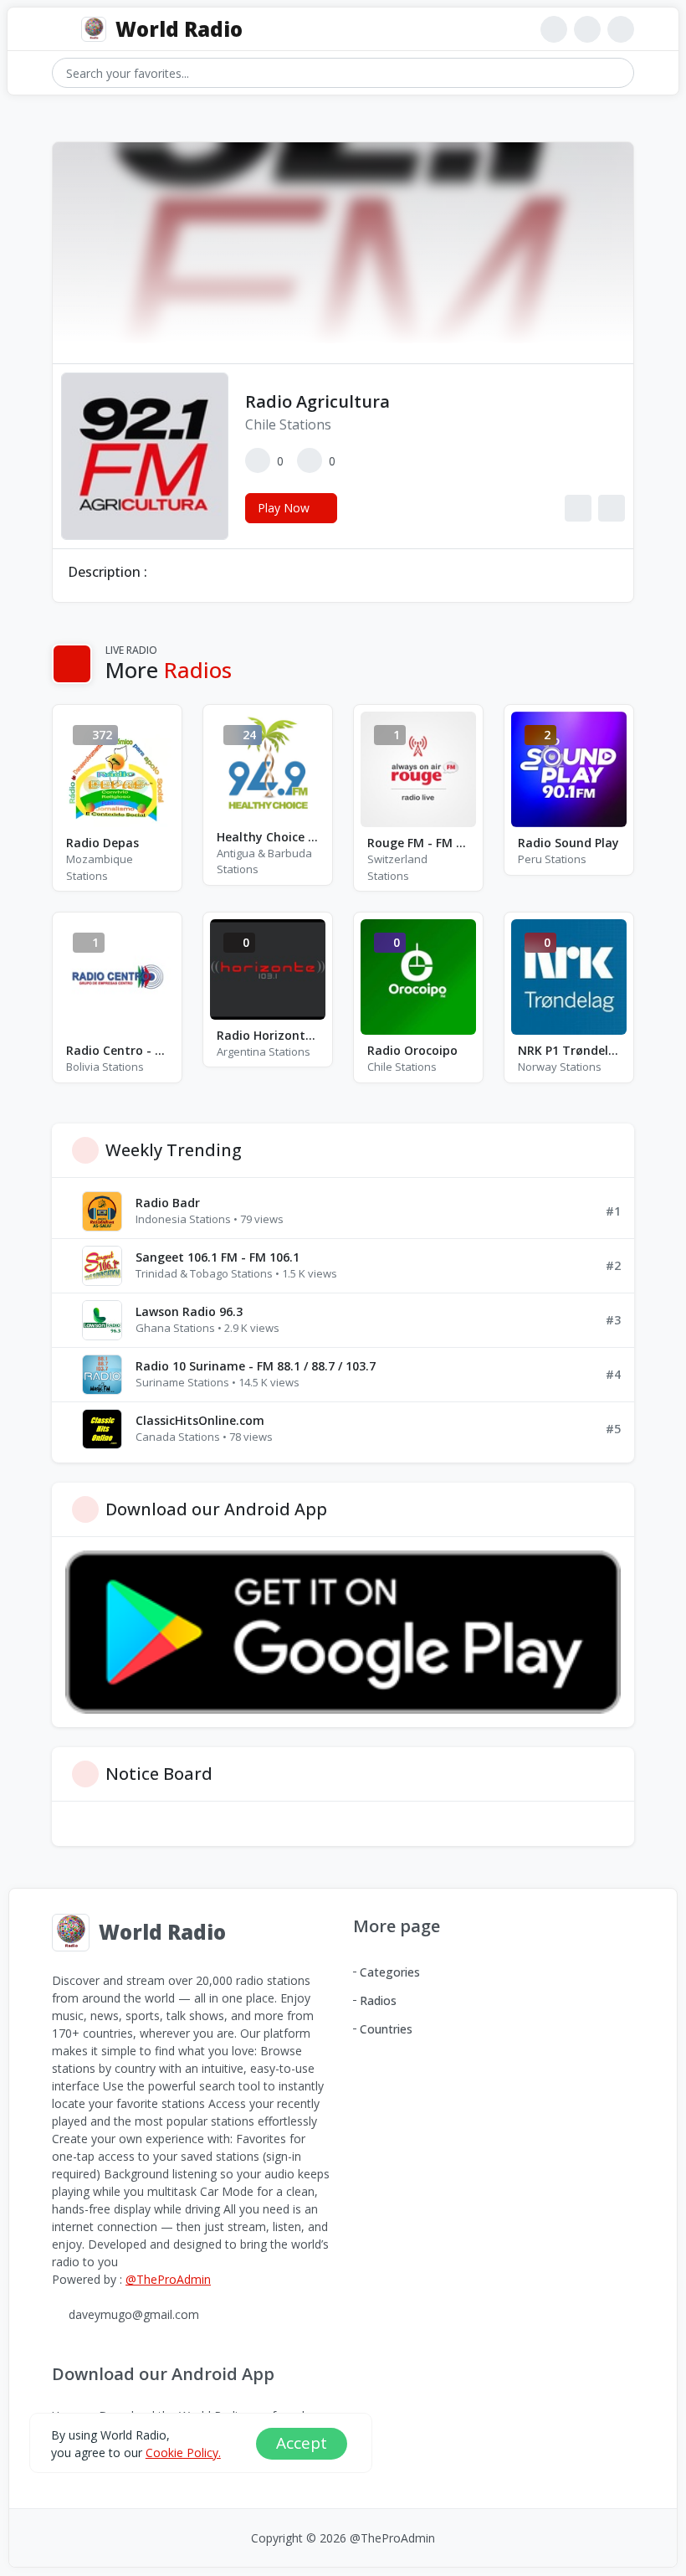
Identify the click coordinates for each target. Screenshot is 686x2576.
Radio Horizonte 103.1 (268, 1035)
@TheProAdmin (168, 2279)
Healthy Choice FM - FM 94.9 (268, 837)
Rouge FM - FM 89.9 (418, 843)
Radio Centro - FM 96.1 (117, 1050)
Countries (386, 2029)
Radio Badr (168, 1203)
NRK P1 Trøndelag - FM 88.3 (569, 1050)
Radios (378, 2000)
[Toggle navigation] (60, 30)
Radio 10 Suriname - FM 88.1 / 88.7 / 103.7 (256, 1366)
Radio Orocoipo (412, 1050)
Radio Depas (102, 843)
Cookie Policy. (183, 2453)
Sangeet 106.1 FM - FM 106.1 (218, 1257)
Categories (390, 1972)
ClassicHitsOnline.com (200, 1420)
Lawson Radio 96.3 (189, 1311)
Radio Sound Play (568, 843)
